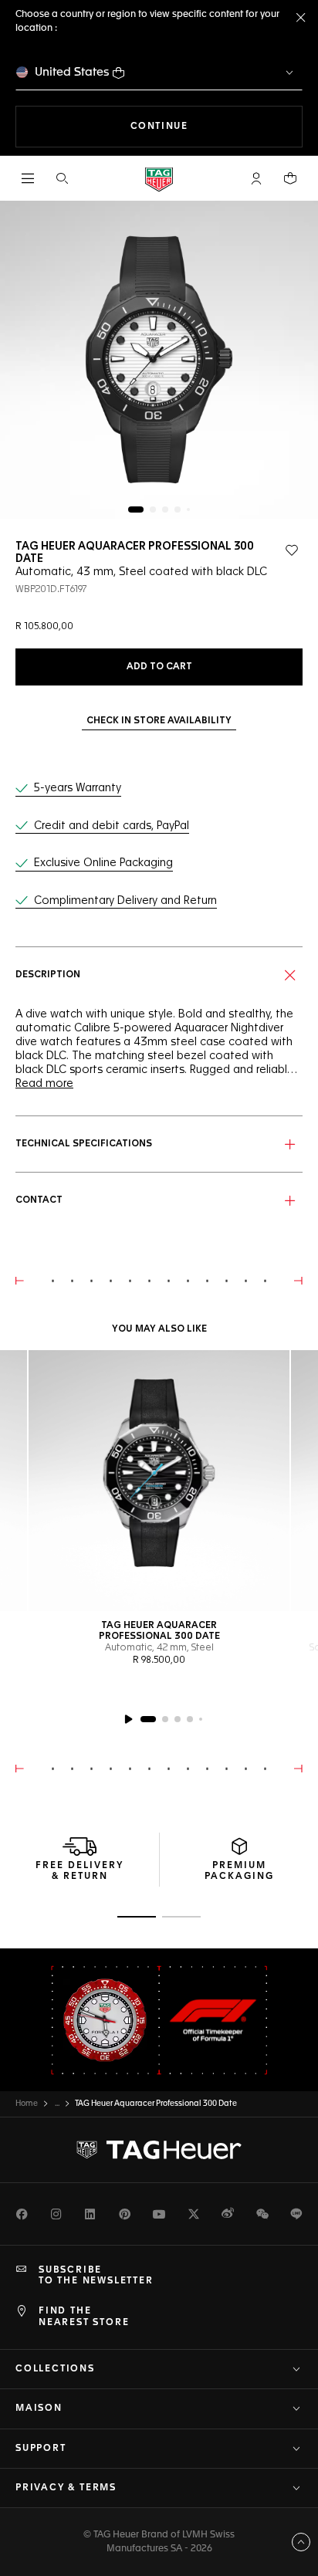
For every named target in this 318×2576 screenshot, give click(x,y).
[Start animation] (128, 1719)
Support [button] (41, 2449)
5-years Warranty (78, 788)
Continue (217, 126)
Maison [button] (39, 2408)
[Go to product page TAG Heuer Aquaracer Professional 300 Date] (159, 1481)
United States (72, 72)
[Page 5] (188, 509)
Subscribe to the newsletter (96, 2276)
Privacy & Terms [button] (66, 2488)
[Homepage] (159, 179)
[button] (256, 178)
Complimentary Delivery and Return (125, 901)
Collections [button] (55, 2369)
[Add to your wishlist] (292, 550)
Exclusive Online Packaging (103, 863)
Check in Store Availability (159, 721)
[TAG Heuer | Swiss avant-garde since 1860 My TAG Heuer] (159, 2150)
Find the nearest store (84, 2317)
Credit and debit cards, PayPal (112, 826)
